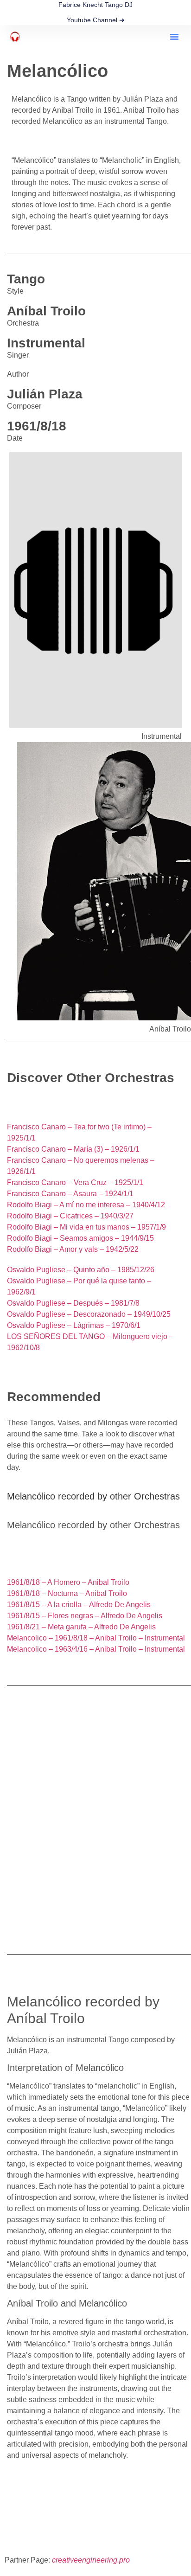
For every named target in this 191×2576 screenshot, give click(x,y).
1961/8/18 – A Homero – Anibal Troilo (68, 1582)
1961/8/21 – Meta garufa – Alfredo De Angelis (81, 1627)
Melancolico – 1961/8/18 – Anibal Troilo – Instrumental (96, 1638)
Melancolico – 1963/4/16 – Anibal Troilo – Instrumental (96, 1649)
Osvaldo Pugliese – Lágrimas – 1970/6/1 (74, 1325)
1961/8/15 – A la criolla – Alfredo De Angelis (79, 1605)
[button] (174, 37)
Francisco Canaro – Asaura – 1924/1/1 (70, 1194)
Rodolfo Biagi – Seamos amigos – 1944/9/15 (80, 1238)
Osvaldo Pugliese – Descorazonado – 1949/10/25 (89, 1314)
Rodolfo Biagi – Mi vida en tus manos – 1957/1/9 (86, 1227)
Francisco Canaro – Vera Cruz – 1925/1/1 (75, 1182)
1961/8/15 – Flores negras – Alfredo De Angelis (85, 1616)
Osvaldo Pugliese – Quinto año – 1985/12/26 (81, 1270)
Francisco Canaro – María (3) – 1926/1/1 (73, 1149)
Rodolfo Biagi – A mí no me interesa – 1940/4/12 (86, 1205)
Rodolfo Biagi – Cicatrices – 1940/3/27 (70, 1216)
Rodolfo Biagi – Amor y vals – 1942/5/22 (73, 1249)
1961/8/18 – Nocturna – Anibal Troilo (67, 1593)
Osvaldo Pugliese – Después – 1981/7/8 (73, 1303)
